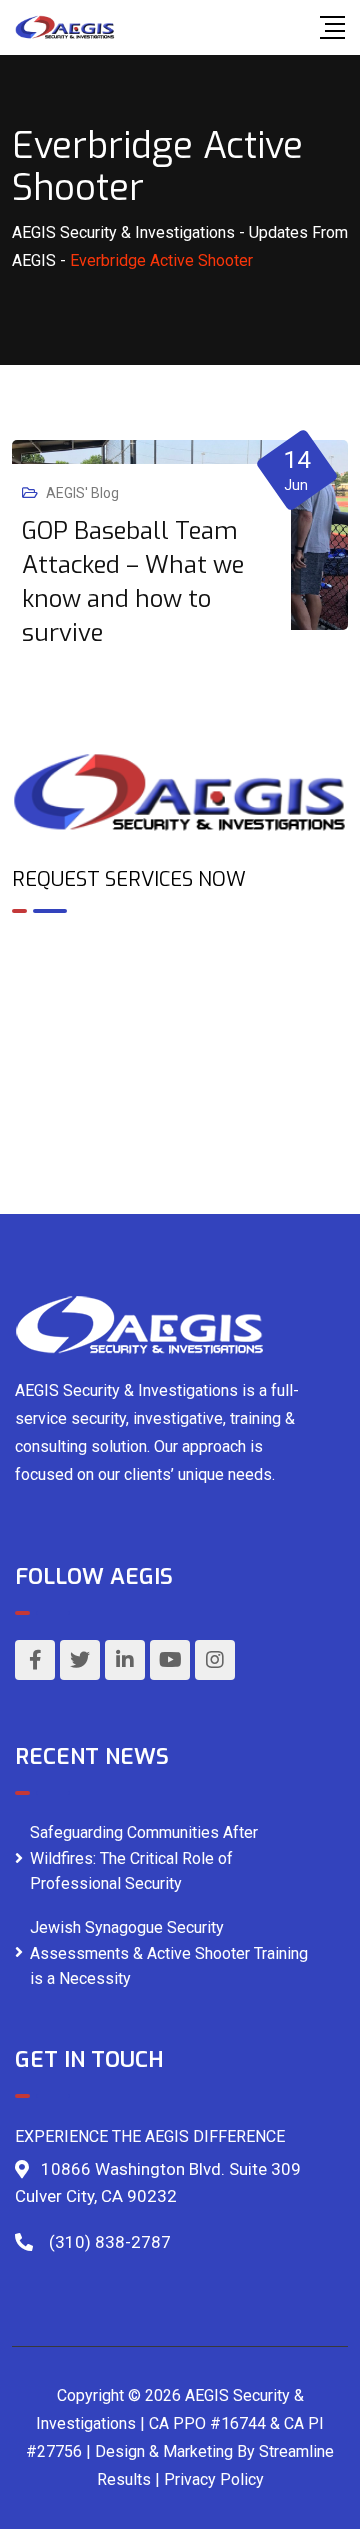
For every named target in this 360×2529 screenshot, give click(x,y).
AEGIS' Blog (82, 493)
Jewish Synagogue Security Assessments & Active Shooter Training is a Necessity (169, 1953)
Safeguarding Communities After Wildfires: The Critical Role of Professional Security (144, 1858)
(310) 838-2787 (110, 2242)
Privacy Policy (214, 2479)
